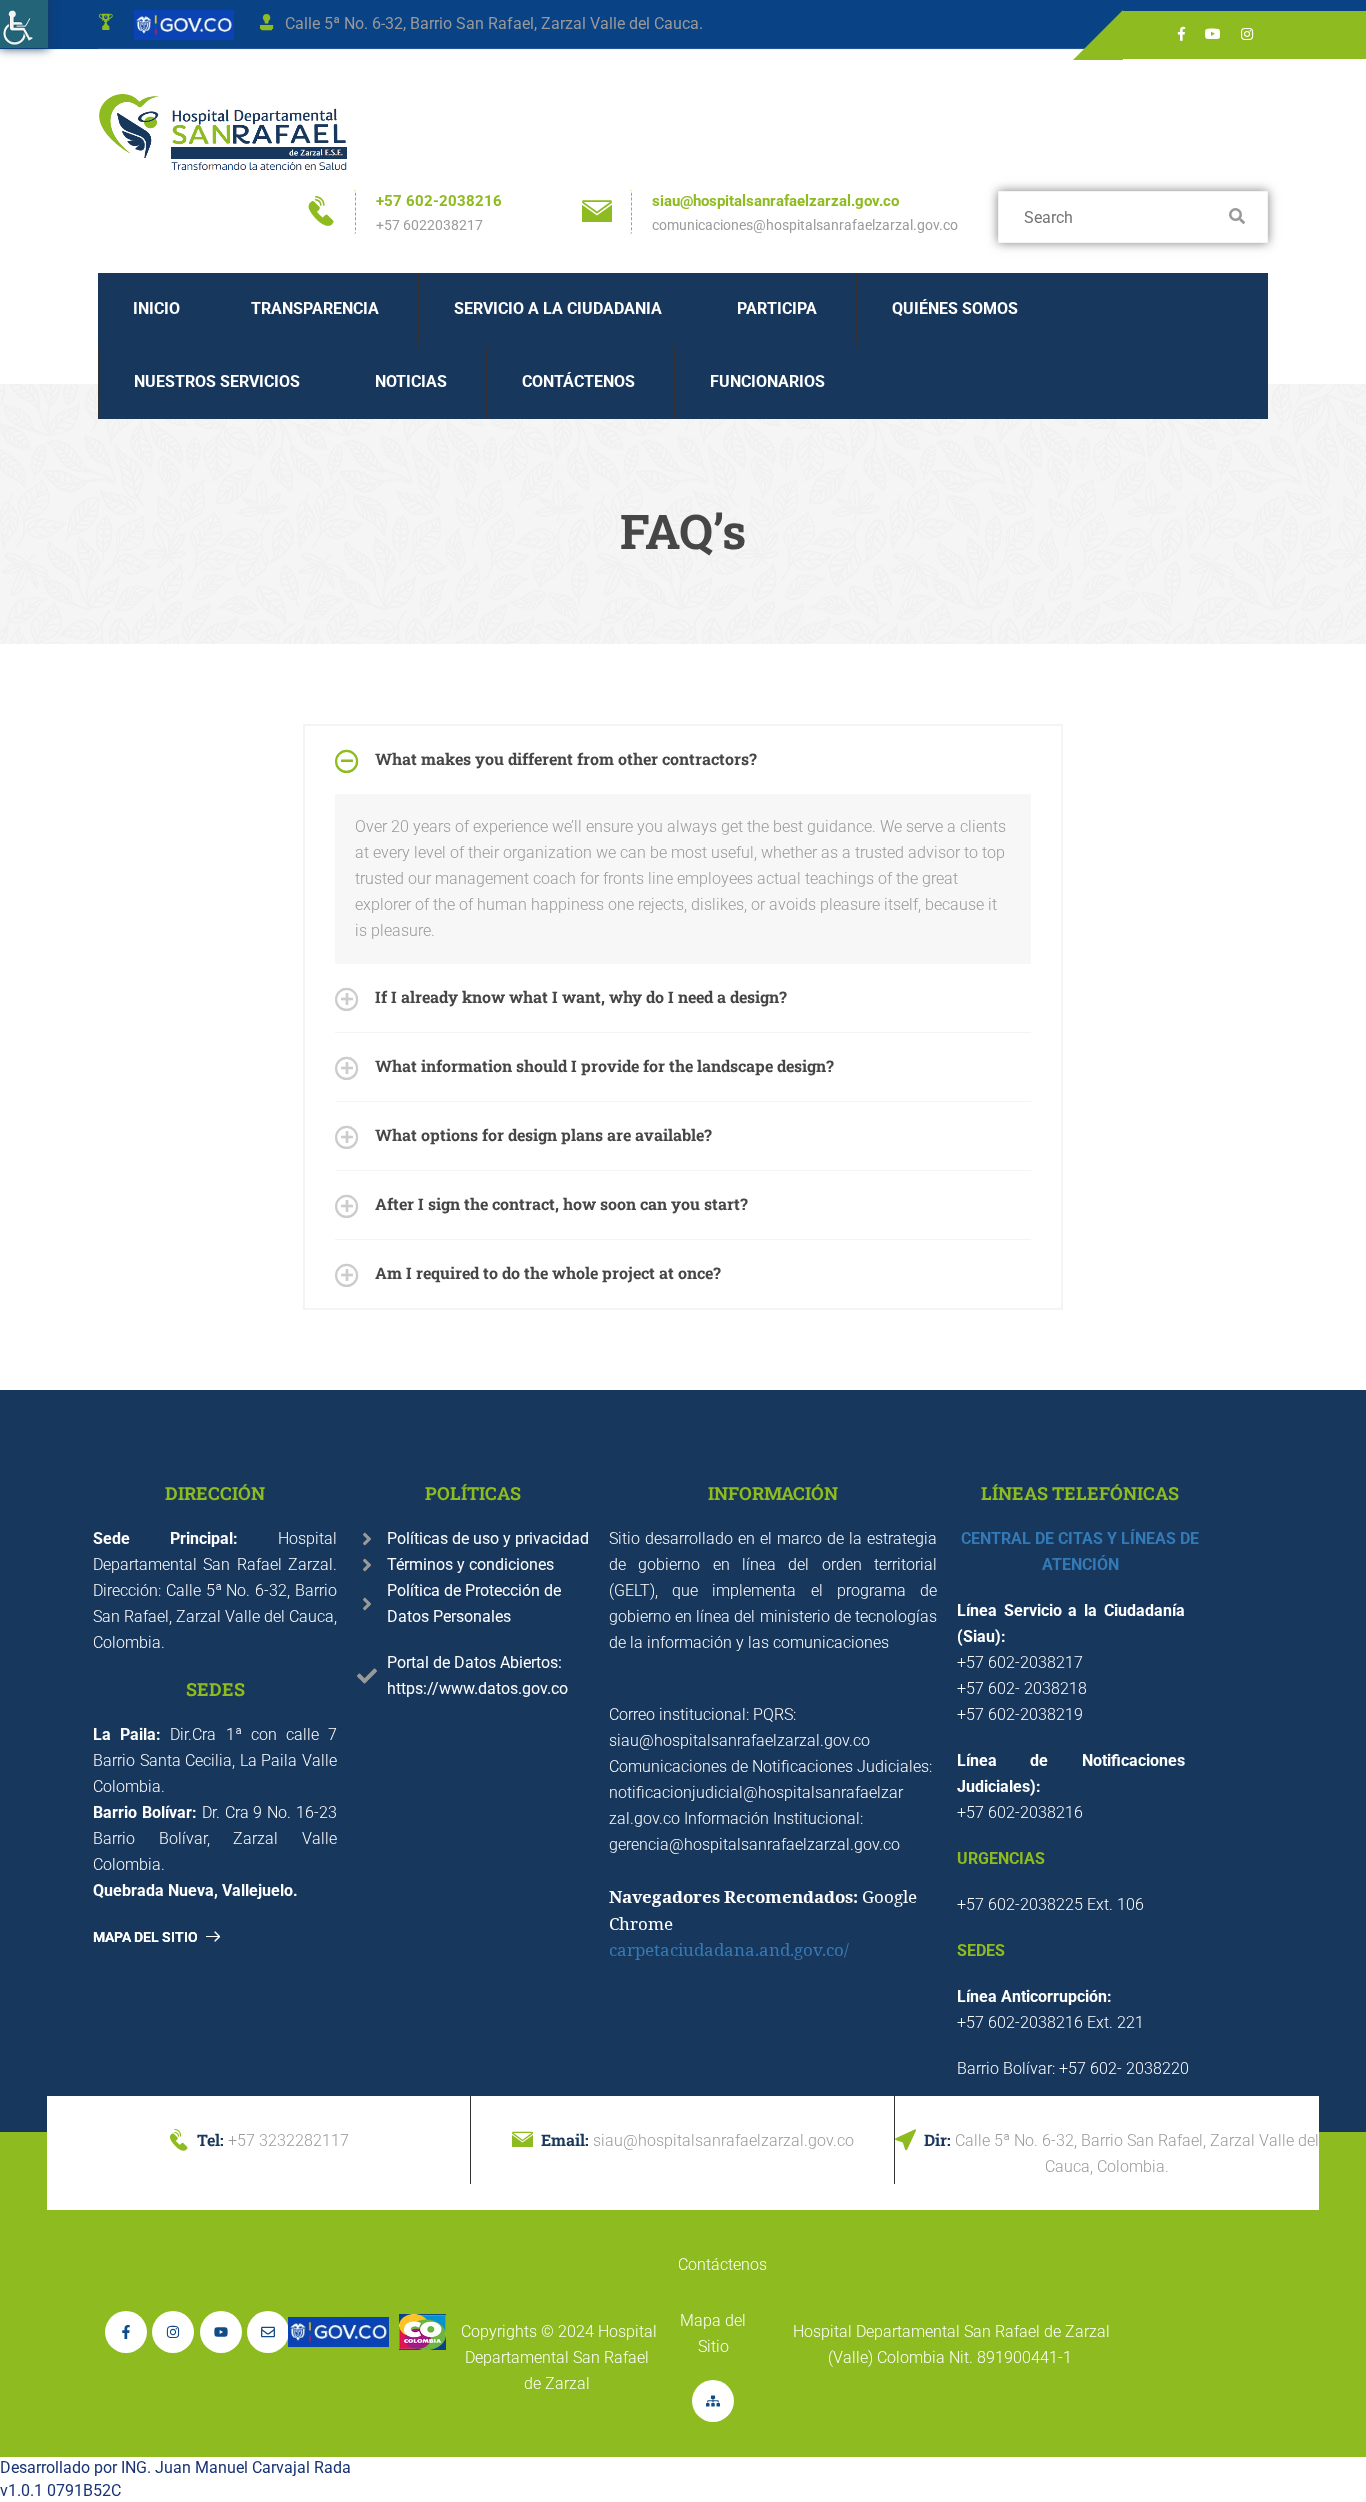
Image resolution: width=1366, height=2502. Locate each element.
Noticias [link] (411, 381)
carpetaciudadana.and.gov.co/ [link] (729, 1949)
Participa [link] (777, 308)
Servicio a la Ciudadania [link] (558, 308)
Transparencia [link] (315, 308)
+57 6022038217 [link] (429, 225)
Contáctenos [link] (578, 381)
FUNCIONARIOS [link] (767, 381)
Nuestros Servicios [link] (217, 381)
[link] (24, 24)
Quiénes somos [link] (955, 308)
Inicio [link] (156, 308)
